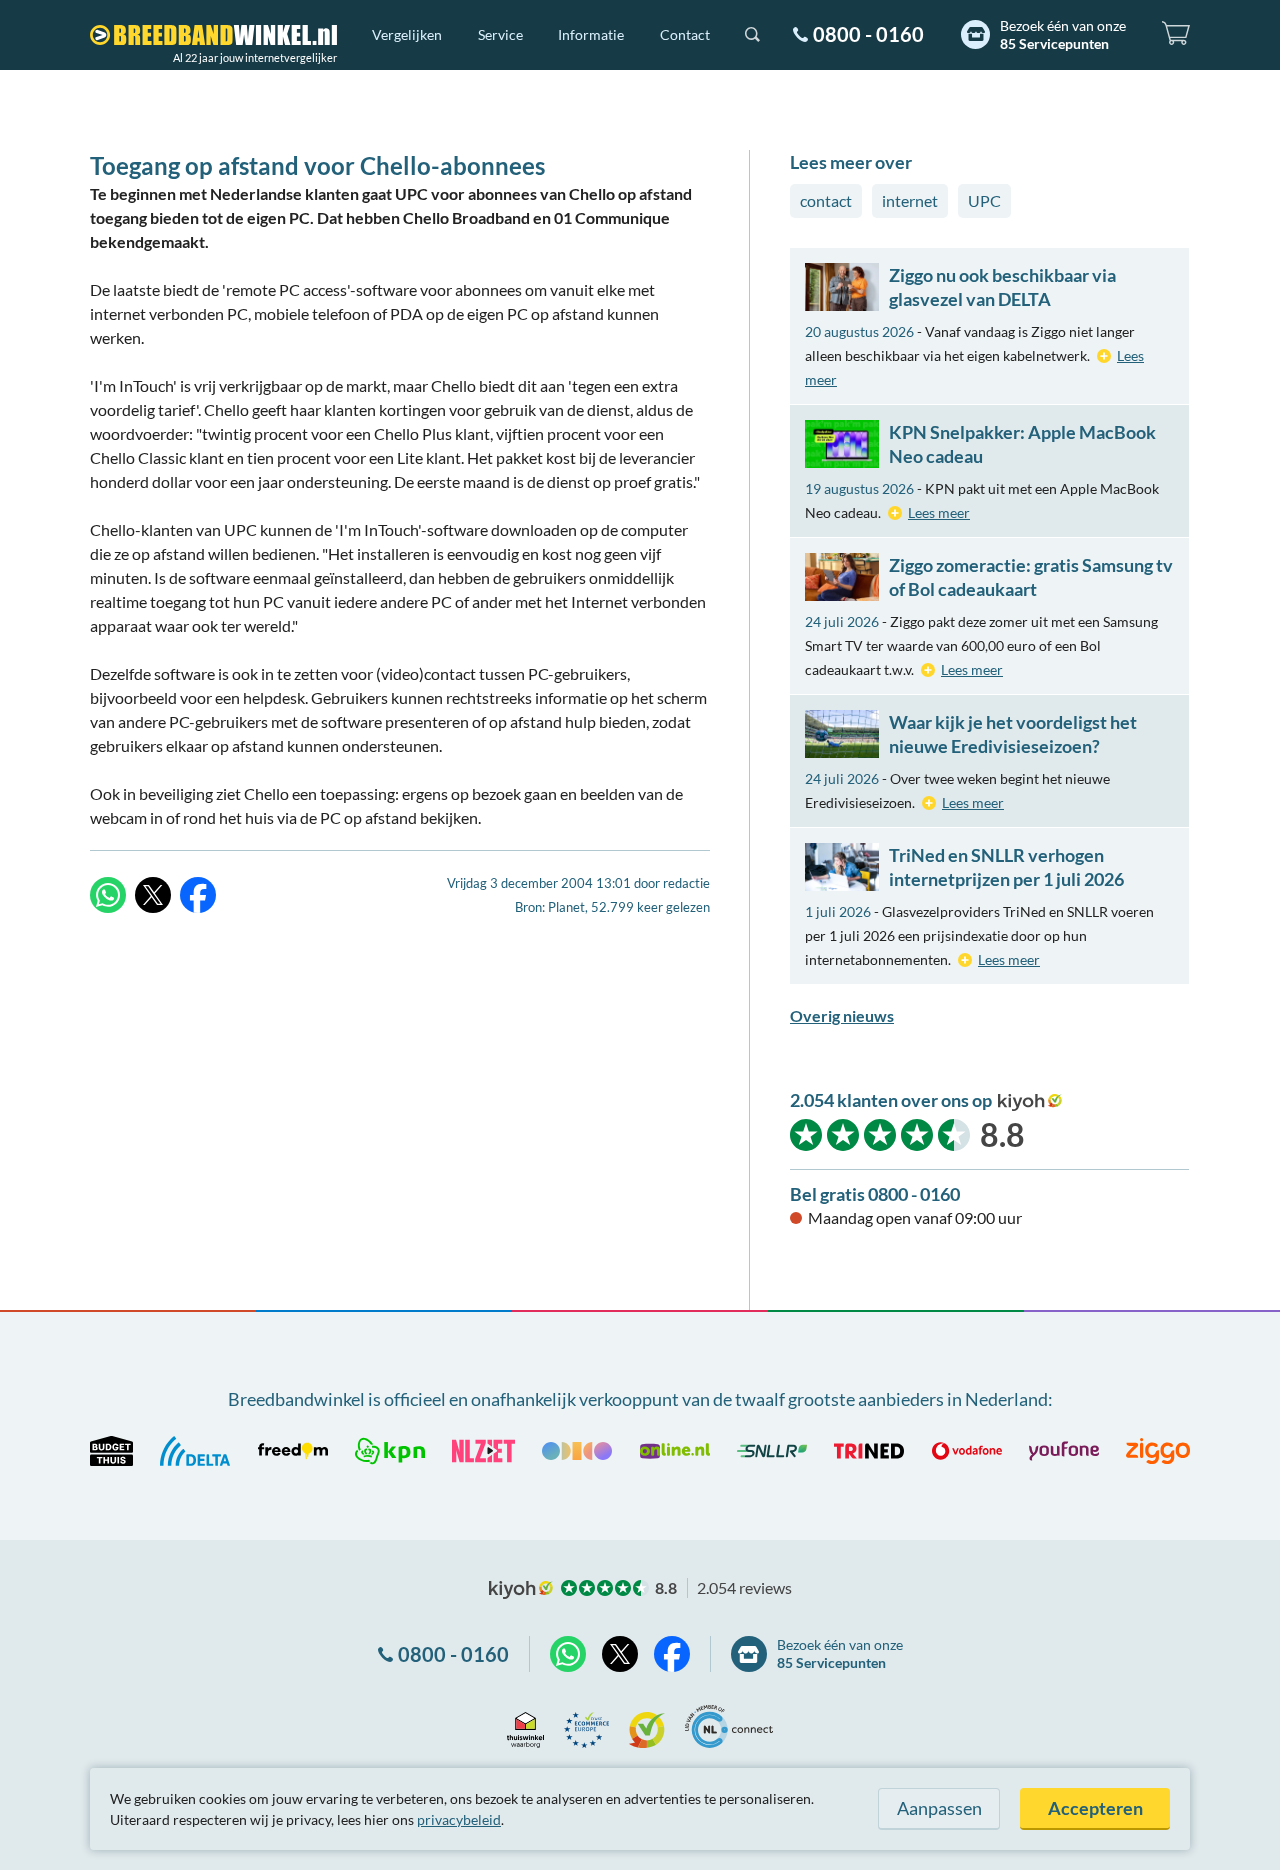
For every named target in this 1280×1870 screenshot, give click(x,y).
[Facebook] (198, 895)
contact (826, 200)
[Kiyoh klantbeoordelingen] (647, 1726)
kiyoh (1030, 1102)
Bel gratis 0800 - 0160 (875, 1194)
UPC (984, 200)
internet (910, 200)
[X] (153, 895)
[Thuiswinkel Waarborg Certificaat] (525, 1726)
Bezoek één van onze (1063, 34)
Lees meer (939, 512)
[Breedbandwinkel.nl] (213, 35)
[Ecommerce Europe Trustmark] (586, 1726)
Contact (685, 34)
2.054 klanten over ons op (891, 1100)
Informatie (591, 34)
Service (500, 34)
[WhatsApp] (108, 895)
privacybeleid (459, 1819)
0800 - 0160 (868, 34)
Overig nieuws (842, 1015)
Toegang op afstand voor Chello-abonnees (317, 165)
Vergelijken (407, 34)
